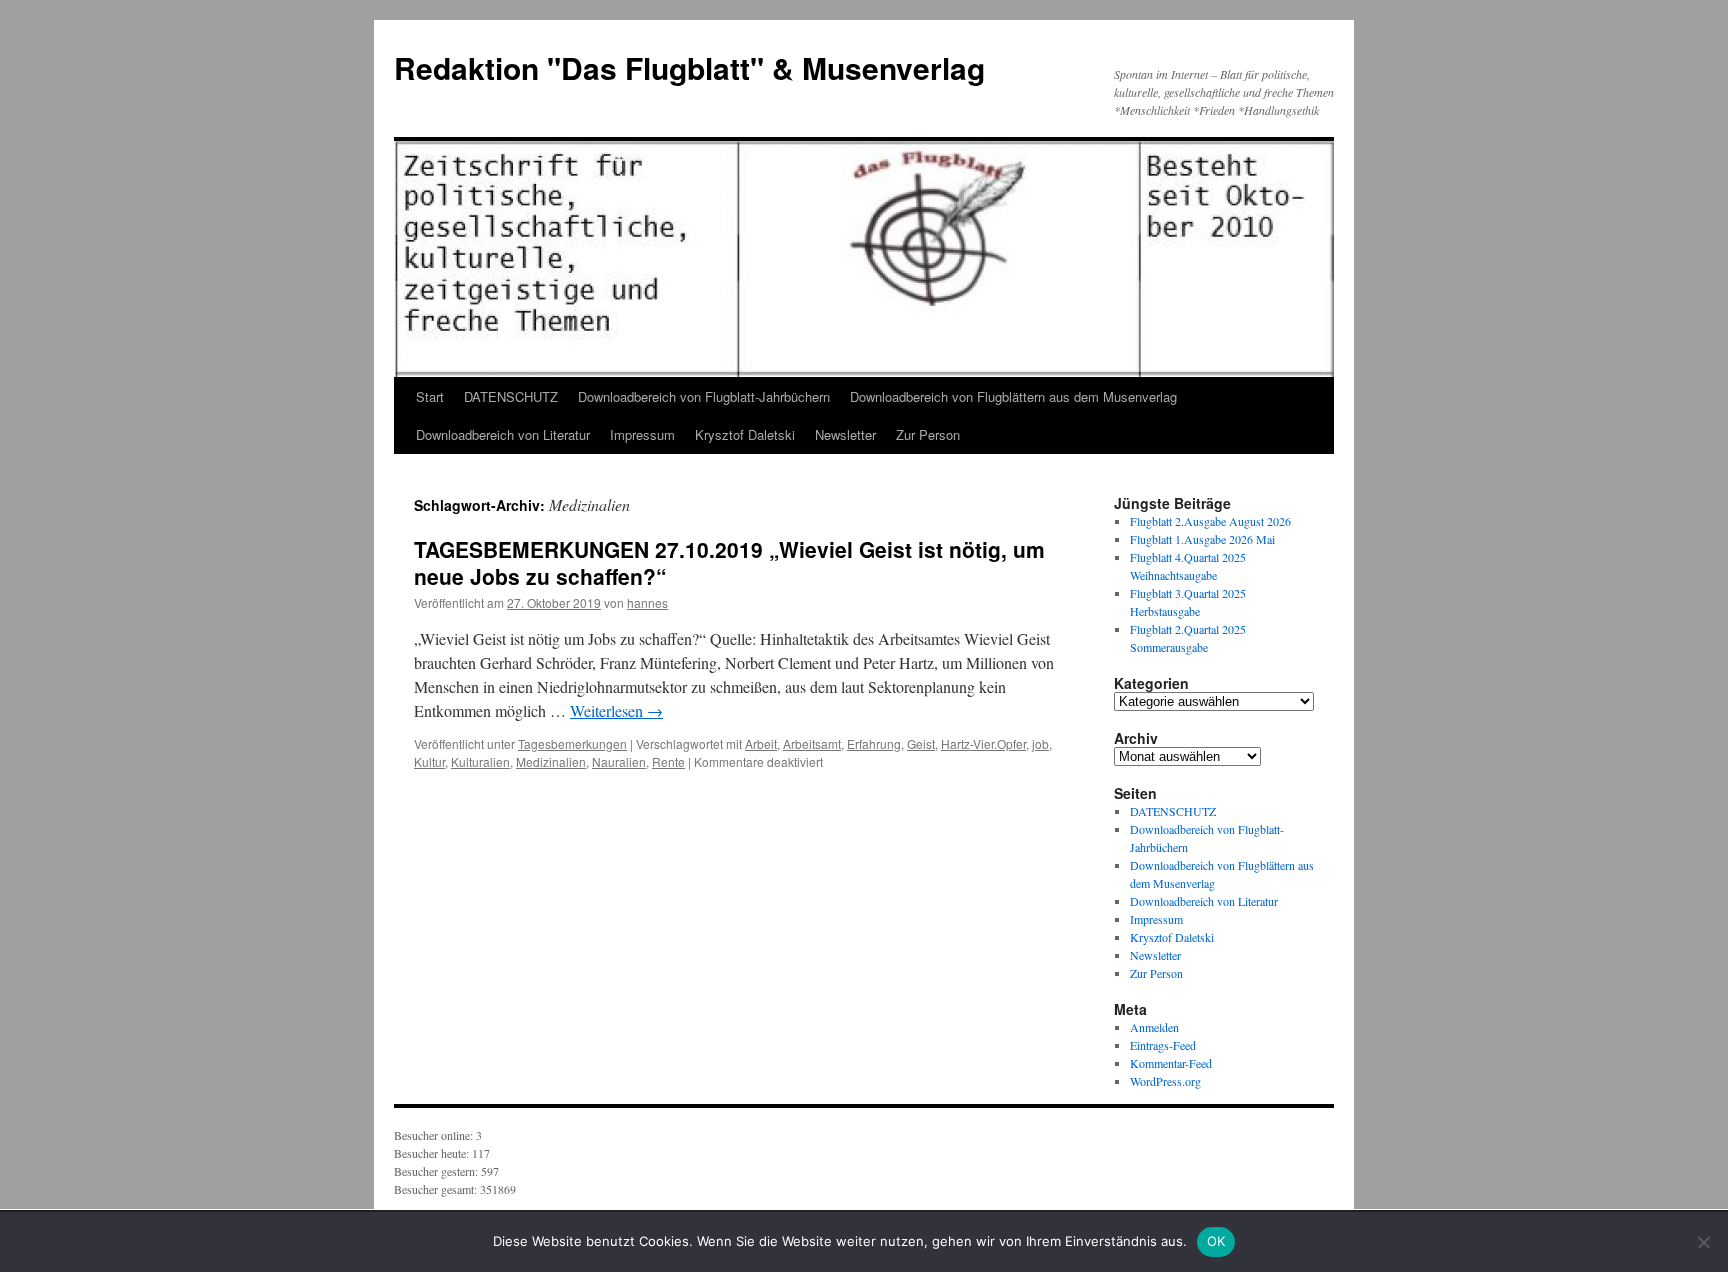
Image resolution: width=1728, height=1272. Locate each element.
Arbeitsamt (812, 743)
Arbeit (761, 743)
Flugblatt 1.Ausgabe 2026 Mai (1202, 539)
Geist (921, 743)
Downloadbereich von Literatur (503, 434)
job (1040, 743)
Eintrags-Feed (1163, 1045)
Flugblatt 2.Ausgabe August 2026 (1210, 521)
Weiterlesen (616, 710)
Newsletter (845, 434)
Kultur (429, 761)
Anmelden (1154, 1027)
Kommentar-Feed (1171, 1063)
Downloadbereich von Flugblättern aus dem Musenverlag (1013, 396)
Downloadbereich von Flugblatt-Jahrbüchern (704, 396)
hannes (647, 602)
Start (430, 396)
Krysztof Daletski (745, 434)
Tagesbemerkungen (572, 743)
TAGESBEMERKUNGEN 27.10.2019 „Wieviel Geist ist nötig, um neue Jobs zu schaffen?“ (729, 562)
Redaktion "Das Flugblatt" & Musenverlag (689, 67)
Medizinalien (551, 761)
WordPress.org (1165, 1081)
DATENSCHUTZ (511, 396)
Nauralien (619, 761)
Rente (668, 761)
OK (1216, 1241)
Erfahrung (874, 743)
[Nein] (1703, 1242)
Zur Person (928, 434)
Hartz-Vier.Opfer (983, 743)
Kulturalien (480, 761)
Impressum (642, 434)
